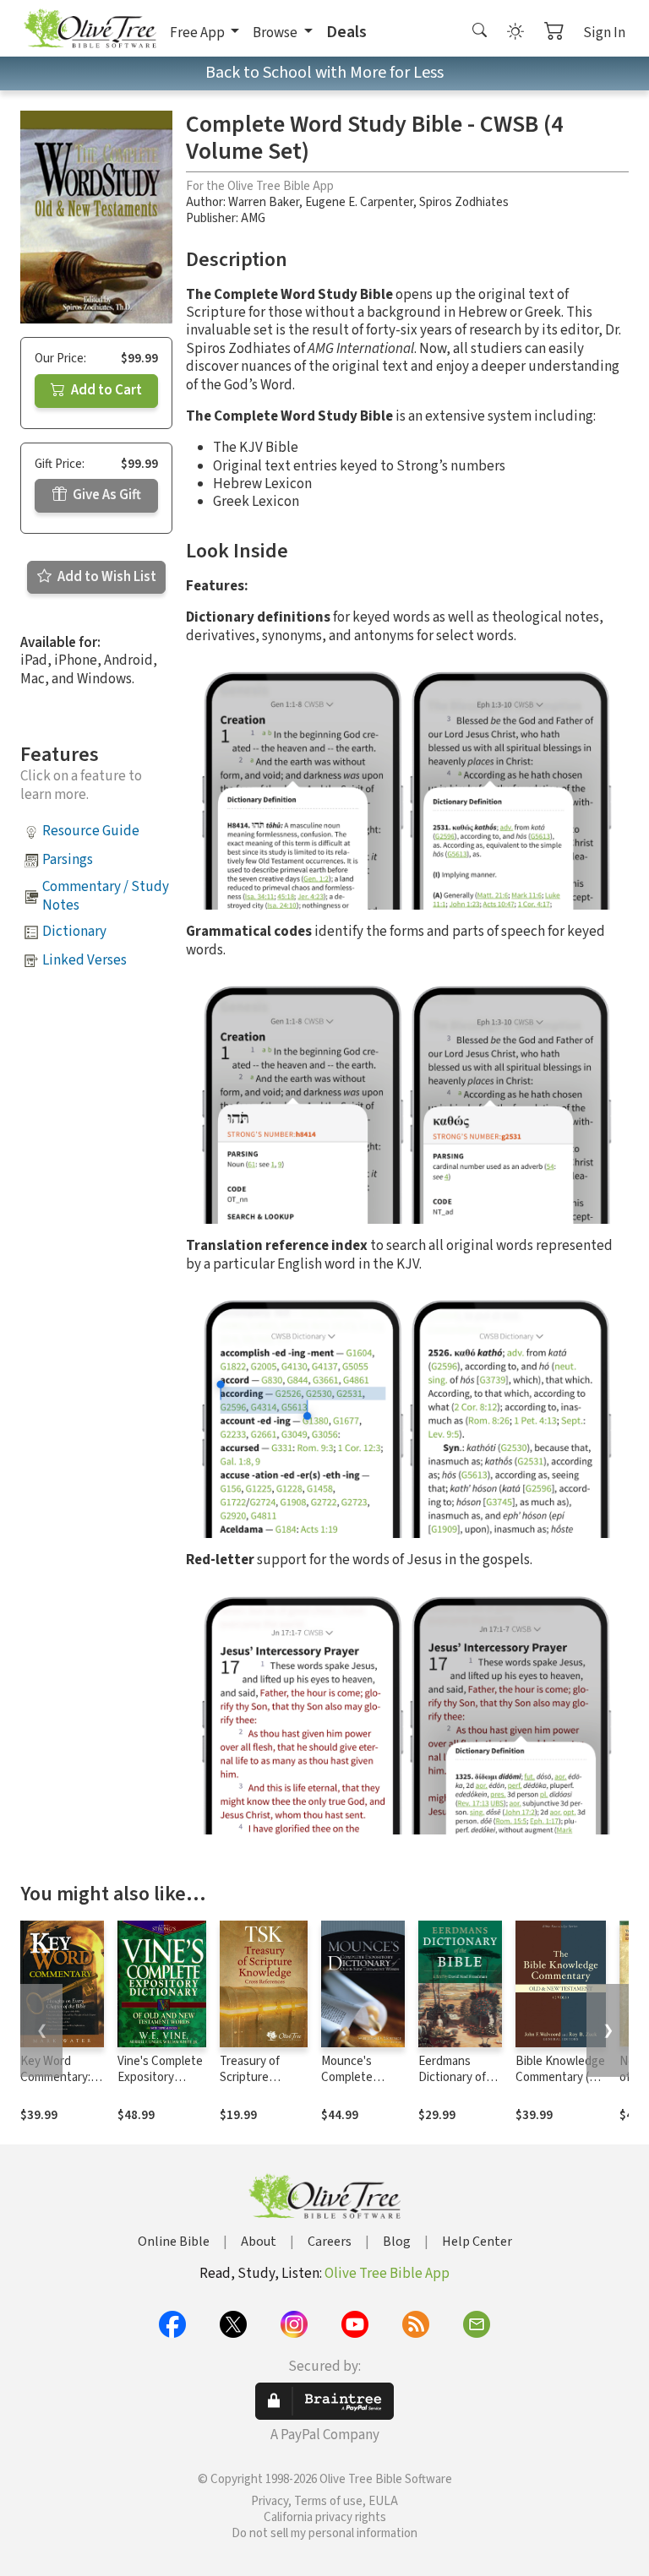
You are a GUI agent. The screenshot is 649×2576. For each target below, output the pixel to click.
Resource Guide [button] (91, 831)
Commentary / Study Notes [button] (106, 896)
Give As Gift (106, 495)
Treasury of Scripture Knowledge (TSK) (250, 2085)
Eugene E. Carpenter (359, 202)
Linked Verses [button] (85, 960)
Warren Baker (264, 202)
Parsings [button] (68, 860)
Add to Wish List (106, 577)
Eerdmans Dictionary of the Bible (452, 2077)
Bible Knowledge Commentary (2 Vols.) (560, 2077)
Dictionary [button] (74, 932)
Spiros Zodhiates (464, 202)
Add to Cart (105, 390)
